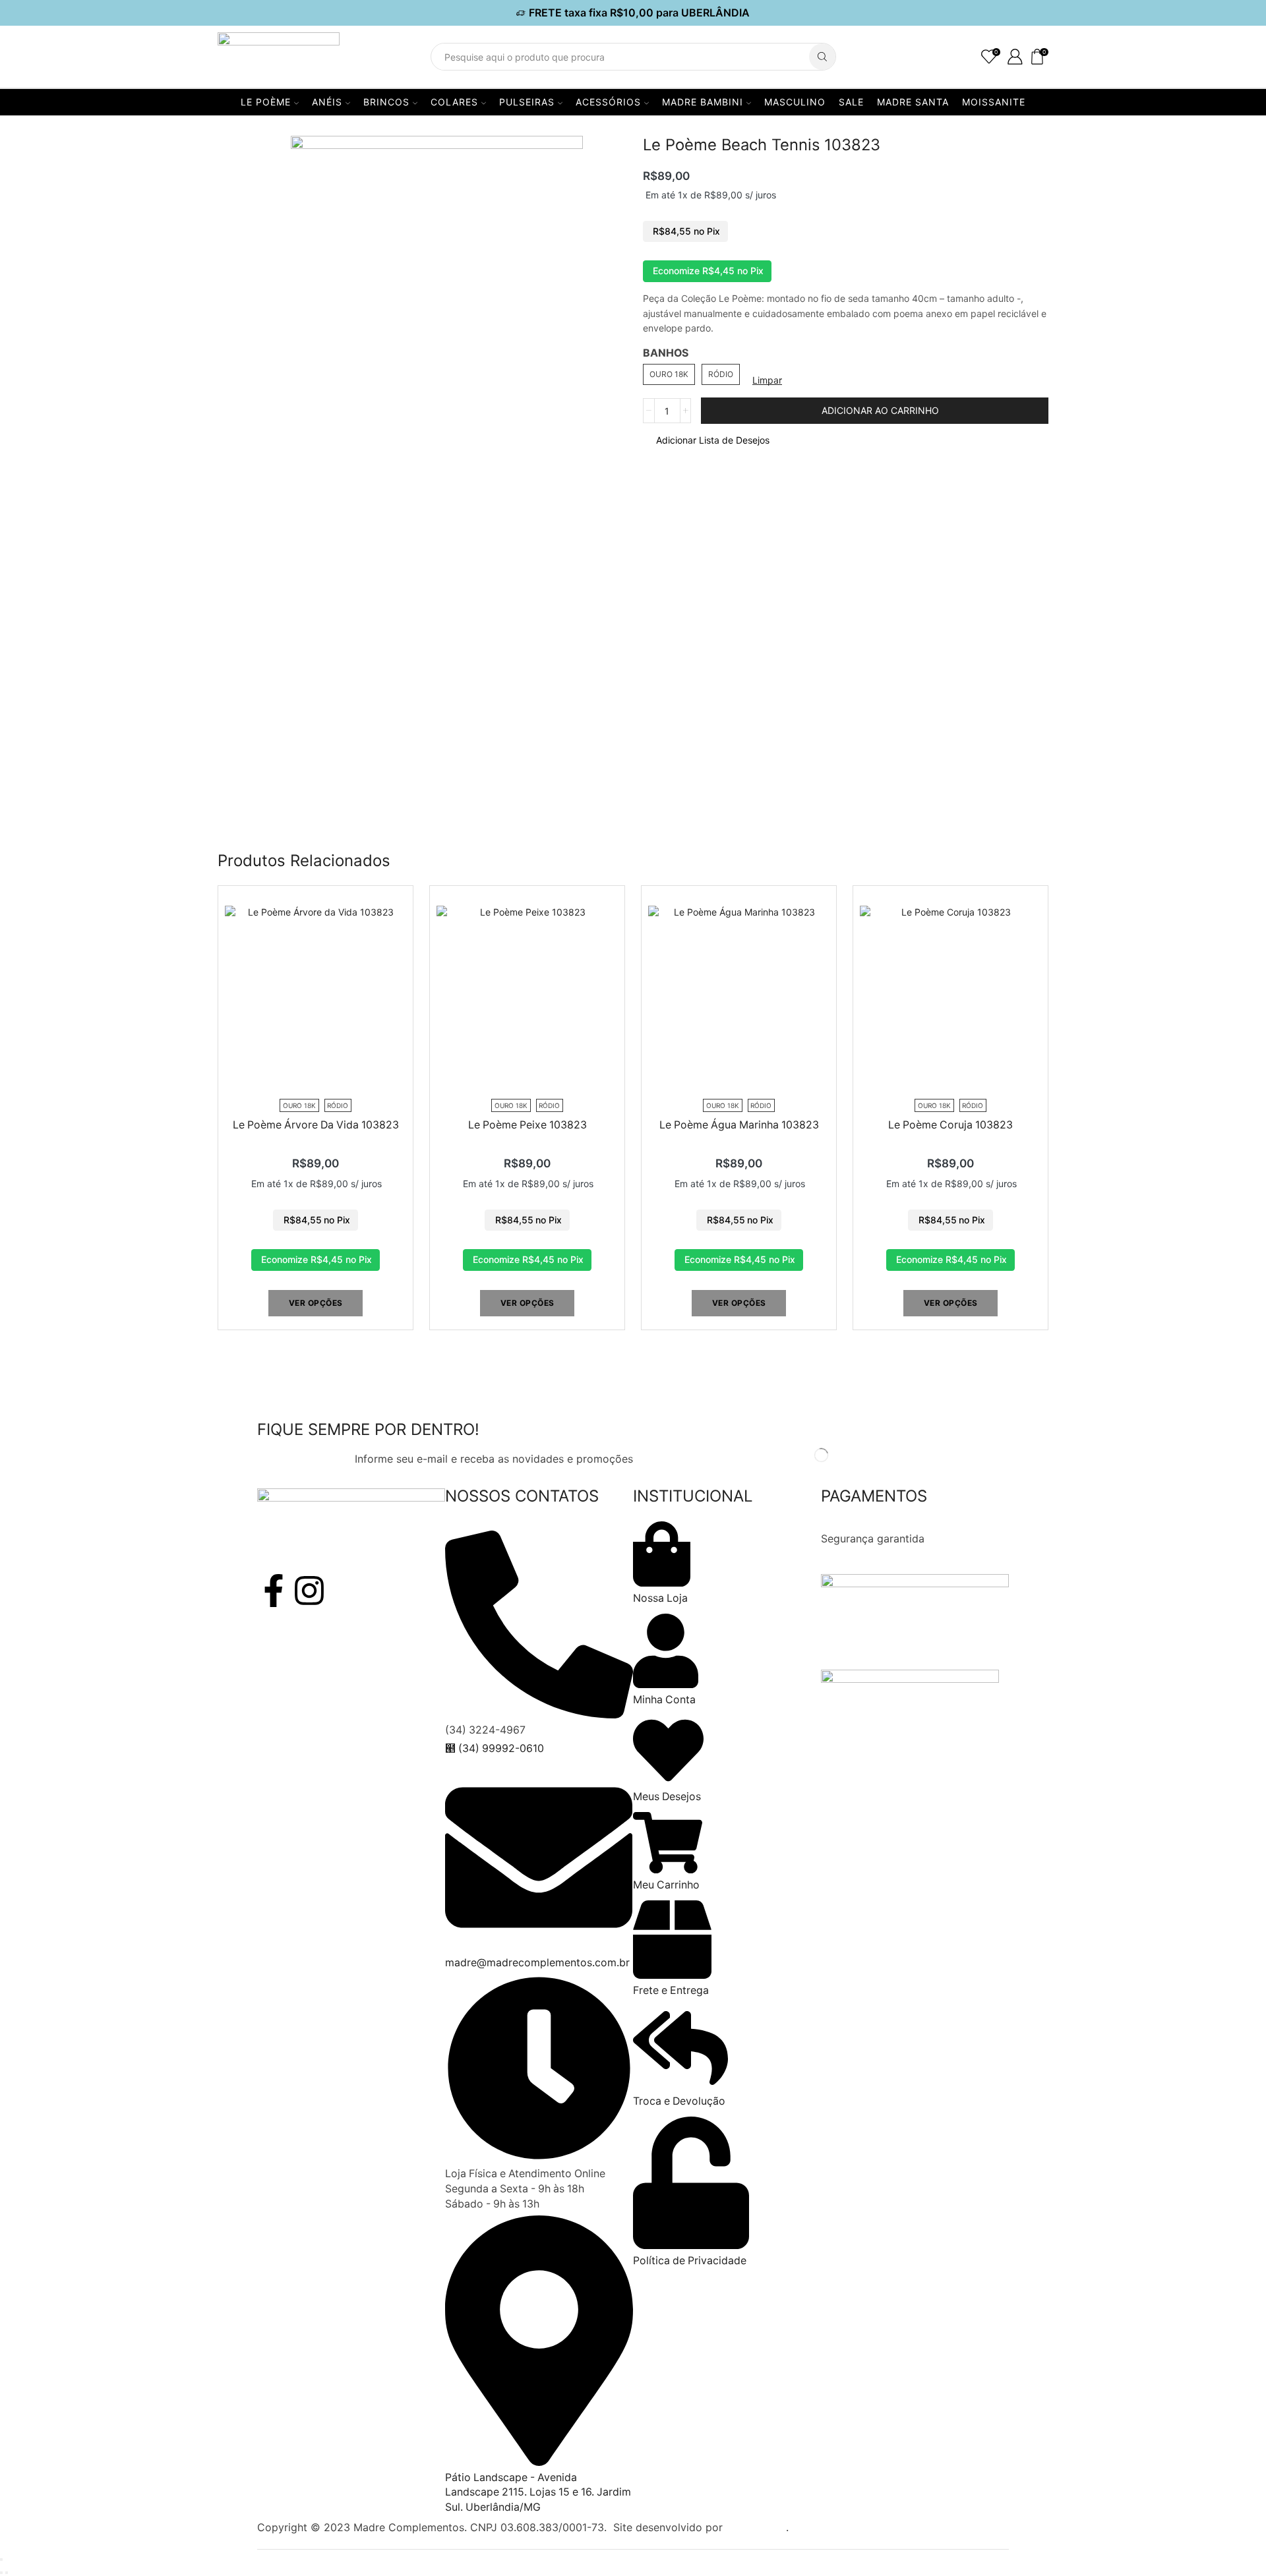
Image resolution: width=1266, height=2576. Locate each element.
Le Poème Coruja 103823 (950, 1125)
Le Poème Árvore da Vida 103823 (316, 1125)
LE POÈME (266, 102)
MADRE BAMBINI (703, 102)
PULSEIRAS (527, 102)
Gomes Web (756, 2527)
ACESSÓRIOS (608, 102)
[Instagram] (309, 1591)
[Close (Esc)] (1, 2560)
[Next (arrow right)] (7, 2573)
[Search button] (822, 57)
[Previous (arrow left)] (1, 2573)
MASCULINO (795, 102)
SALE (851, 102)
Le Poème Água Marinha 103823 (739, 1125)
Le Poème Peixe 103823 (527, 1125)
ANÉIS (327, 102)
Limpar (767, 380)
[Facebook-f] (274, 1591)
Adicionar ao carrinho (880, 410)
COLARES (454, 102)
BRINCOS (386, 102)
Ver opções (316, 1303)
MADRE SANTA (913, 102)
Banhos (666, 353)
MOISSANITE (994, 102)
